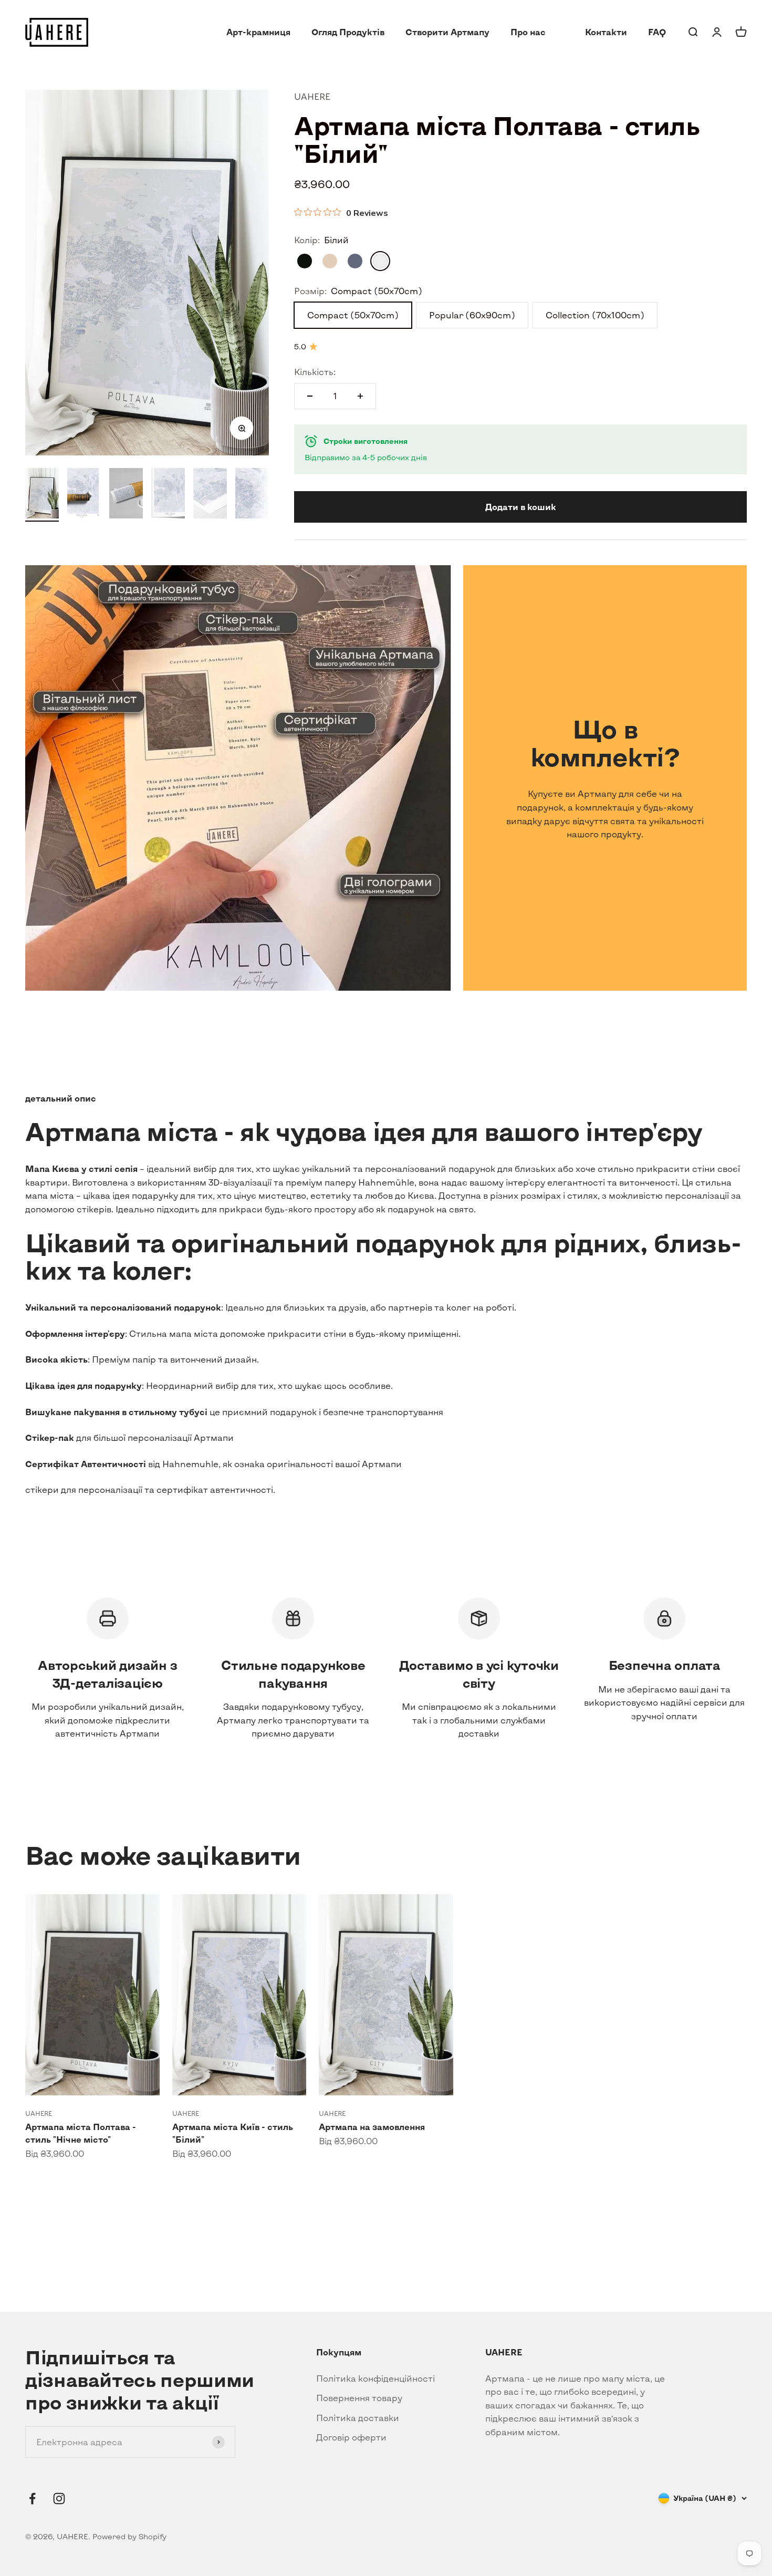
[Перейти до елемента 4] (168, 495)
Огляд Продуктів (348, 32)
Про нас (528, 32)
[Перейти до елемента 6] (252, 495)
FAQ (657, 32)
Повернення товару (359, 2398)
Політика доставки (358, 2418)
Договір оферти (351, 2437)
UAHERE (312, 96)
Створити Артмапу (447, 32)
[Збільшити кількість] (360, 396)
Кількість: (315, 372)
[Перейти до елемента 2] (84, 495)
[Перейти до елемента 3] (126, 495)
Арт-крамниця (258, 32)
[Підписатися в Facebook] (32, 2499)
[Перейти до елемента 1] (42, 495)
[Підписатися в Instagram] (59, 2499)
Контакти (606, 32)
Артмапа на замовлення (372, 2127)
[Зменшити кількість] (310, 396)
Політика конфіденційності (375, 2378)
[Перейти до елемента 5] (210, 495)
